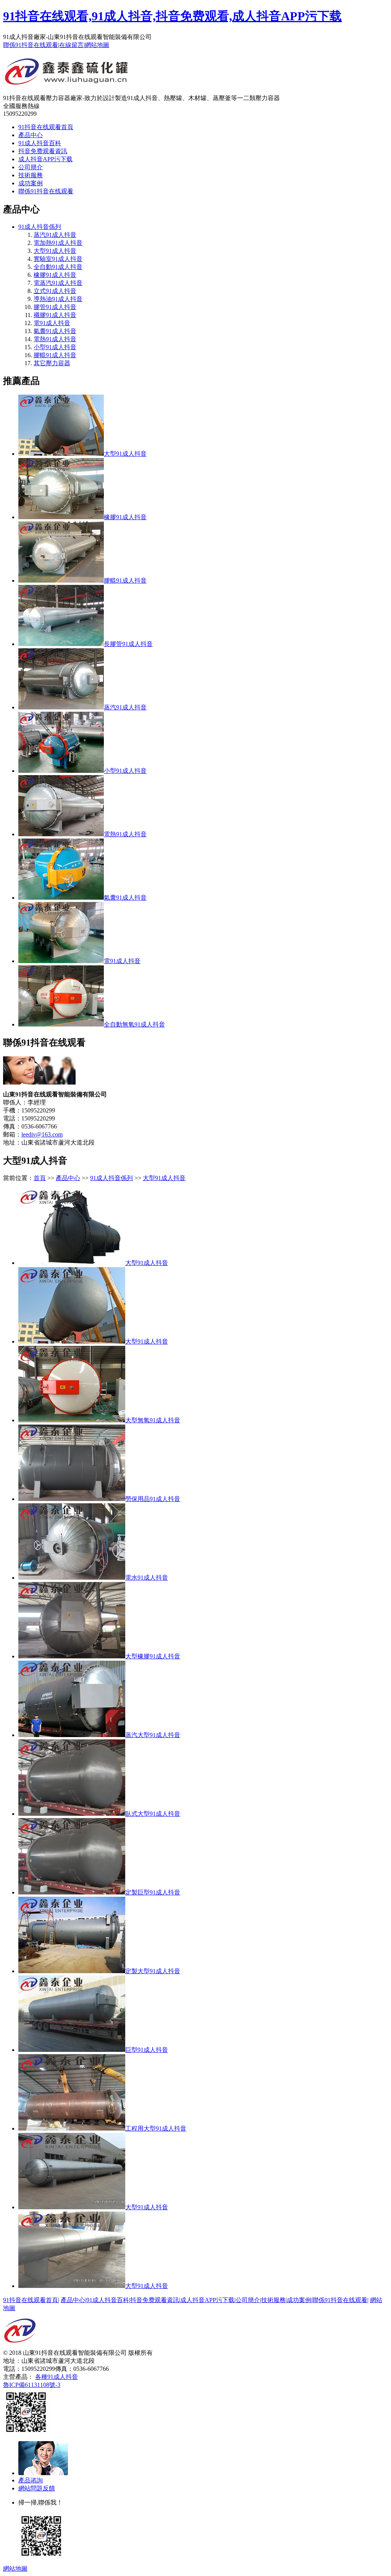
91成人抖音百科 (40, 143)
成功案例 (31, 183)
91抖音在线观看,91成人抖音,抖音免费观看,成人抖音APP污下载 (172, 16)
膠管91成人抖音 (55, 307)
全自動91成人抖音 (58, 267)
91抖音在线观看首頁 (46, 127)
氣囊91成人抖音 (55, 331)
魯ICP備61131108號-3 (32, 2385)
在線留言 (71, 45)
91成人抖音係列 (40, 227)
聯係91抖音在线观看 (31, 45)
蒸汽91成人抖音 (55, 235)
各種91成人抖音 (57, 2377)
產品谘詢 (31, 2480)
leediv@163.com (42, 1134)
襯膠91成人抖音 (55, 315)
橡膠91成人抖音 (55, 275)
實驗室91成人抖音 (58, 259)
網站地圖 (97, 45)
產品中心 (31, 135)
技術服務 (31, 175)
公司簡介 (31, 167)
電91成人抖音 (52, 323)
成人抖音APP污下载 (45, 159)
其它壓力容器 (52, 363)
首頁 (40, 1178)
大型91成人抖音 (55, 251)
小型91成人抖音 (55, 347)
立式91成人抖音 (55, 291)
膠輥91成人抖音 (55, 355)
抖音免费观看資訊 (43, 151)
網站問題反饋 (37, 2488)
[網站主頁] (67, 82)
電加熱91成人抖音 (58, 243)
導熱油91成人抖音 (58, 299)
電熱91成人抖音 (55, 339)
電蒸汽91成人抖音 (58, 283)
